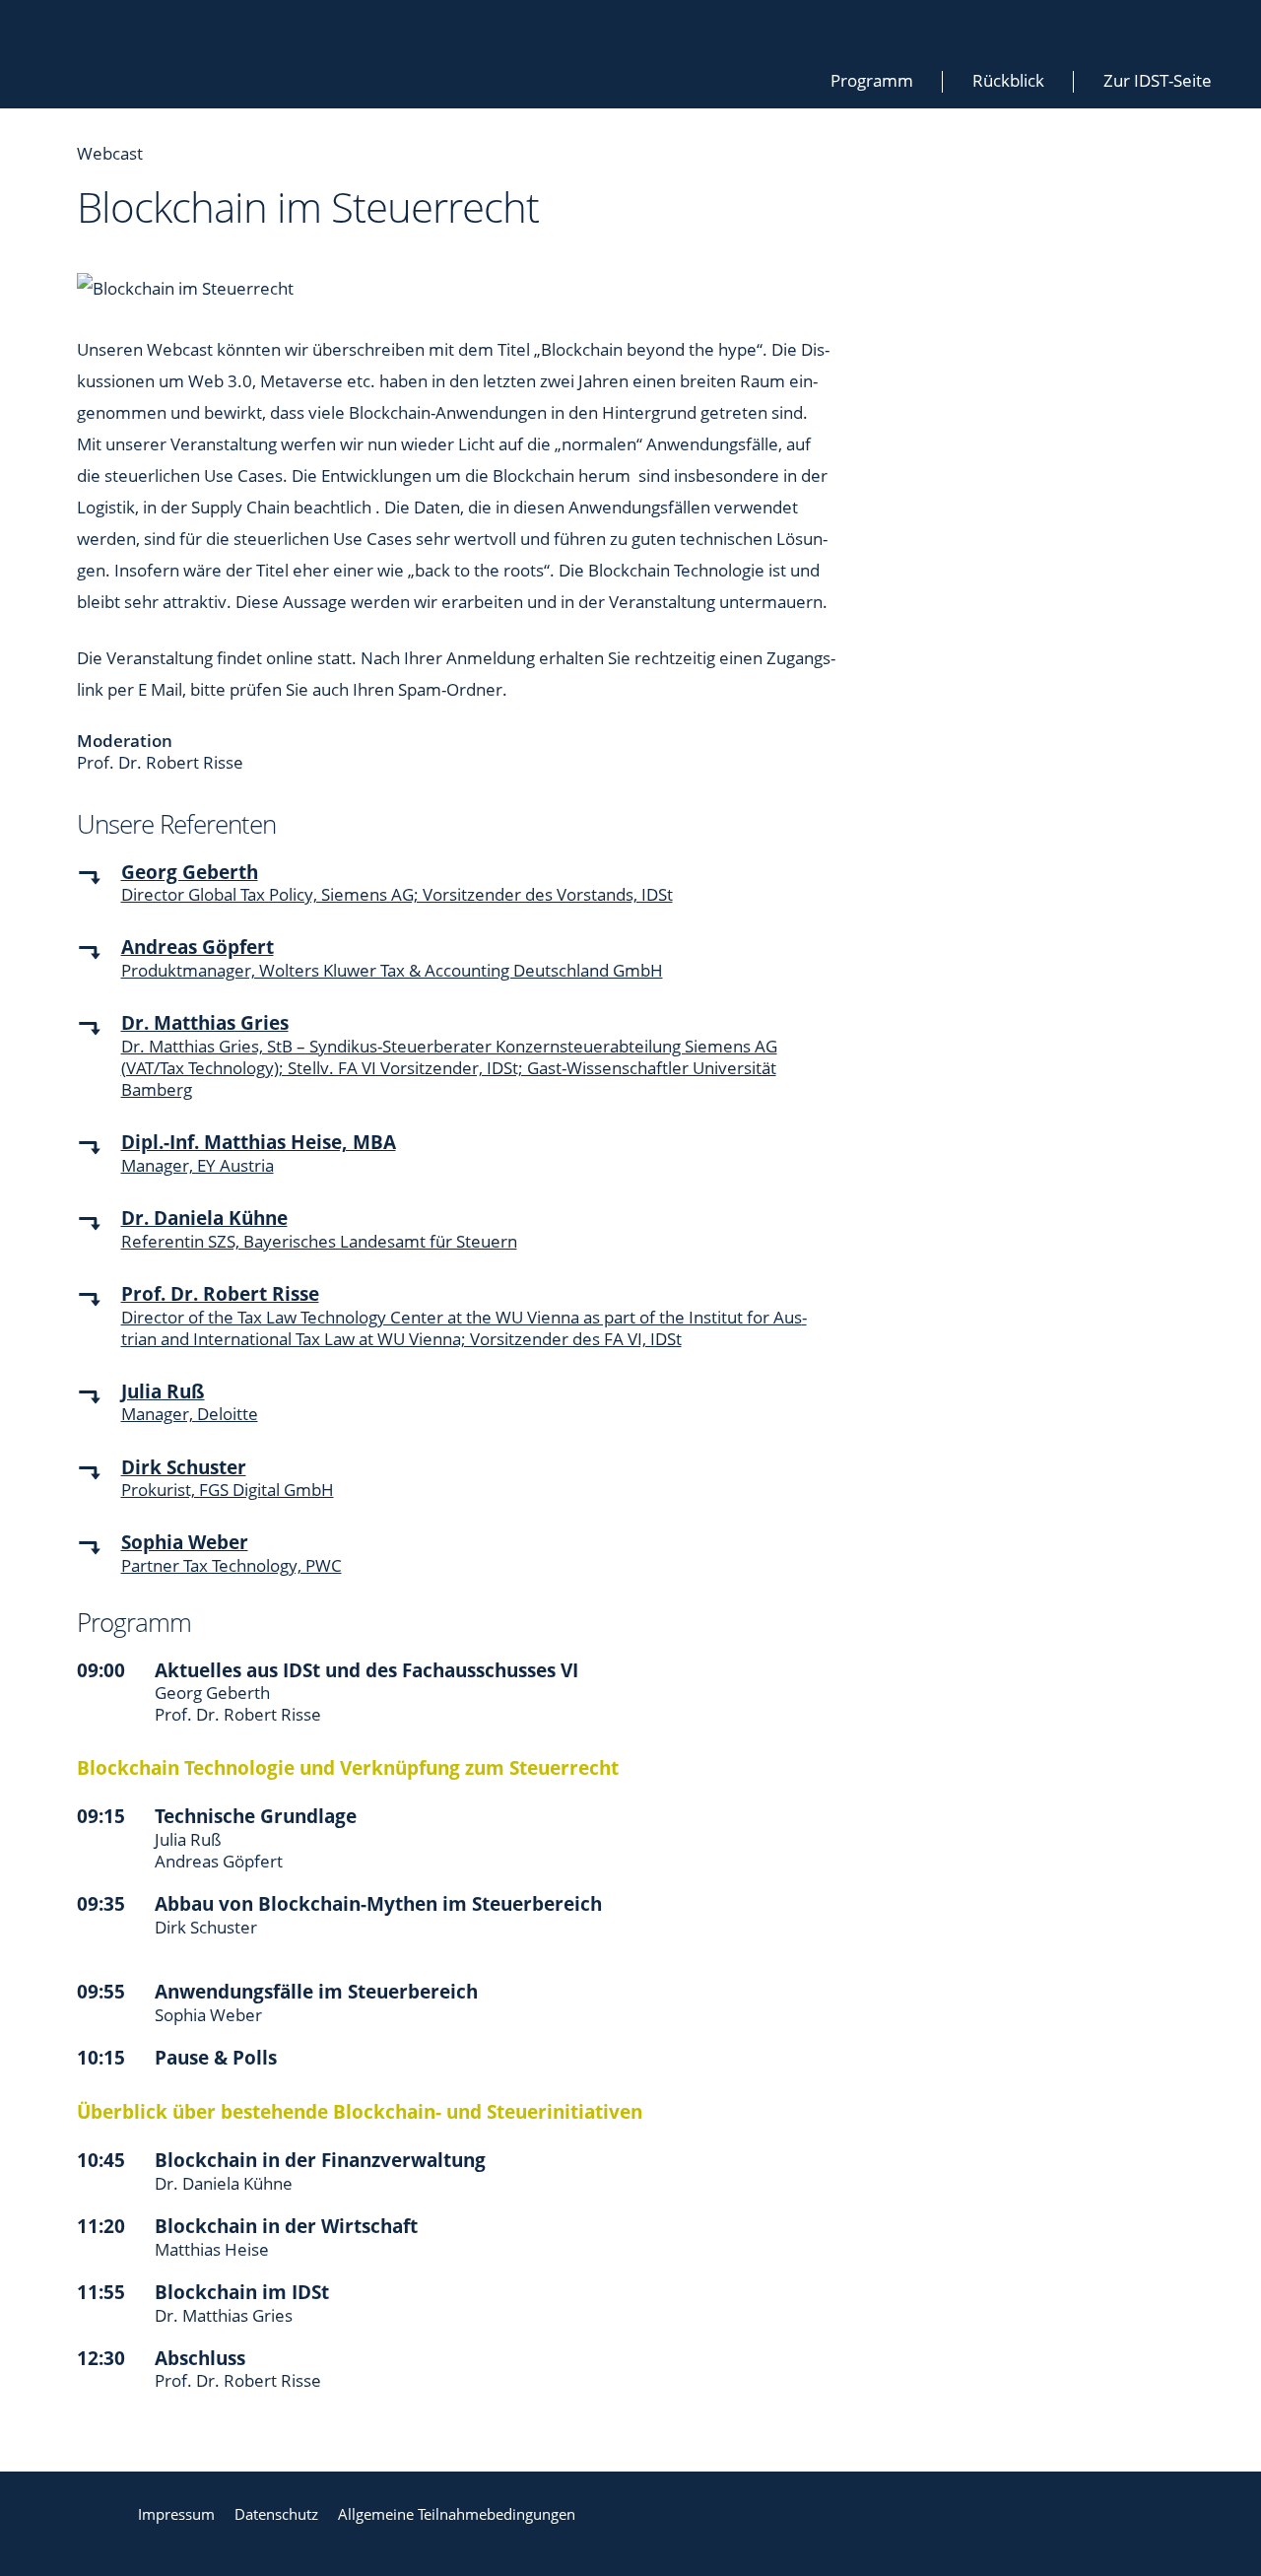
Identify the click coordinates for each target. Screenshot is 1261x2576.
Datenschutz (276, 2514)
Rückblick (1008, 80)
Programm (872, 80)
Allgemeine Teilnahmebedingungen (457, 2514)
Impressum (176, 2514)
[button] (99, 896)
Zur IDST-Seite (1158, 80)
